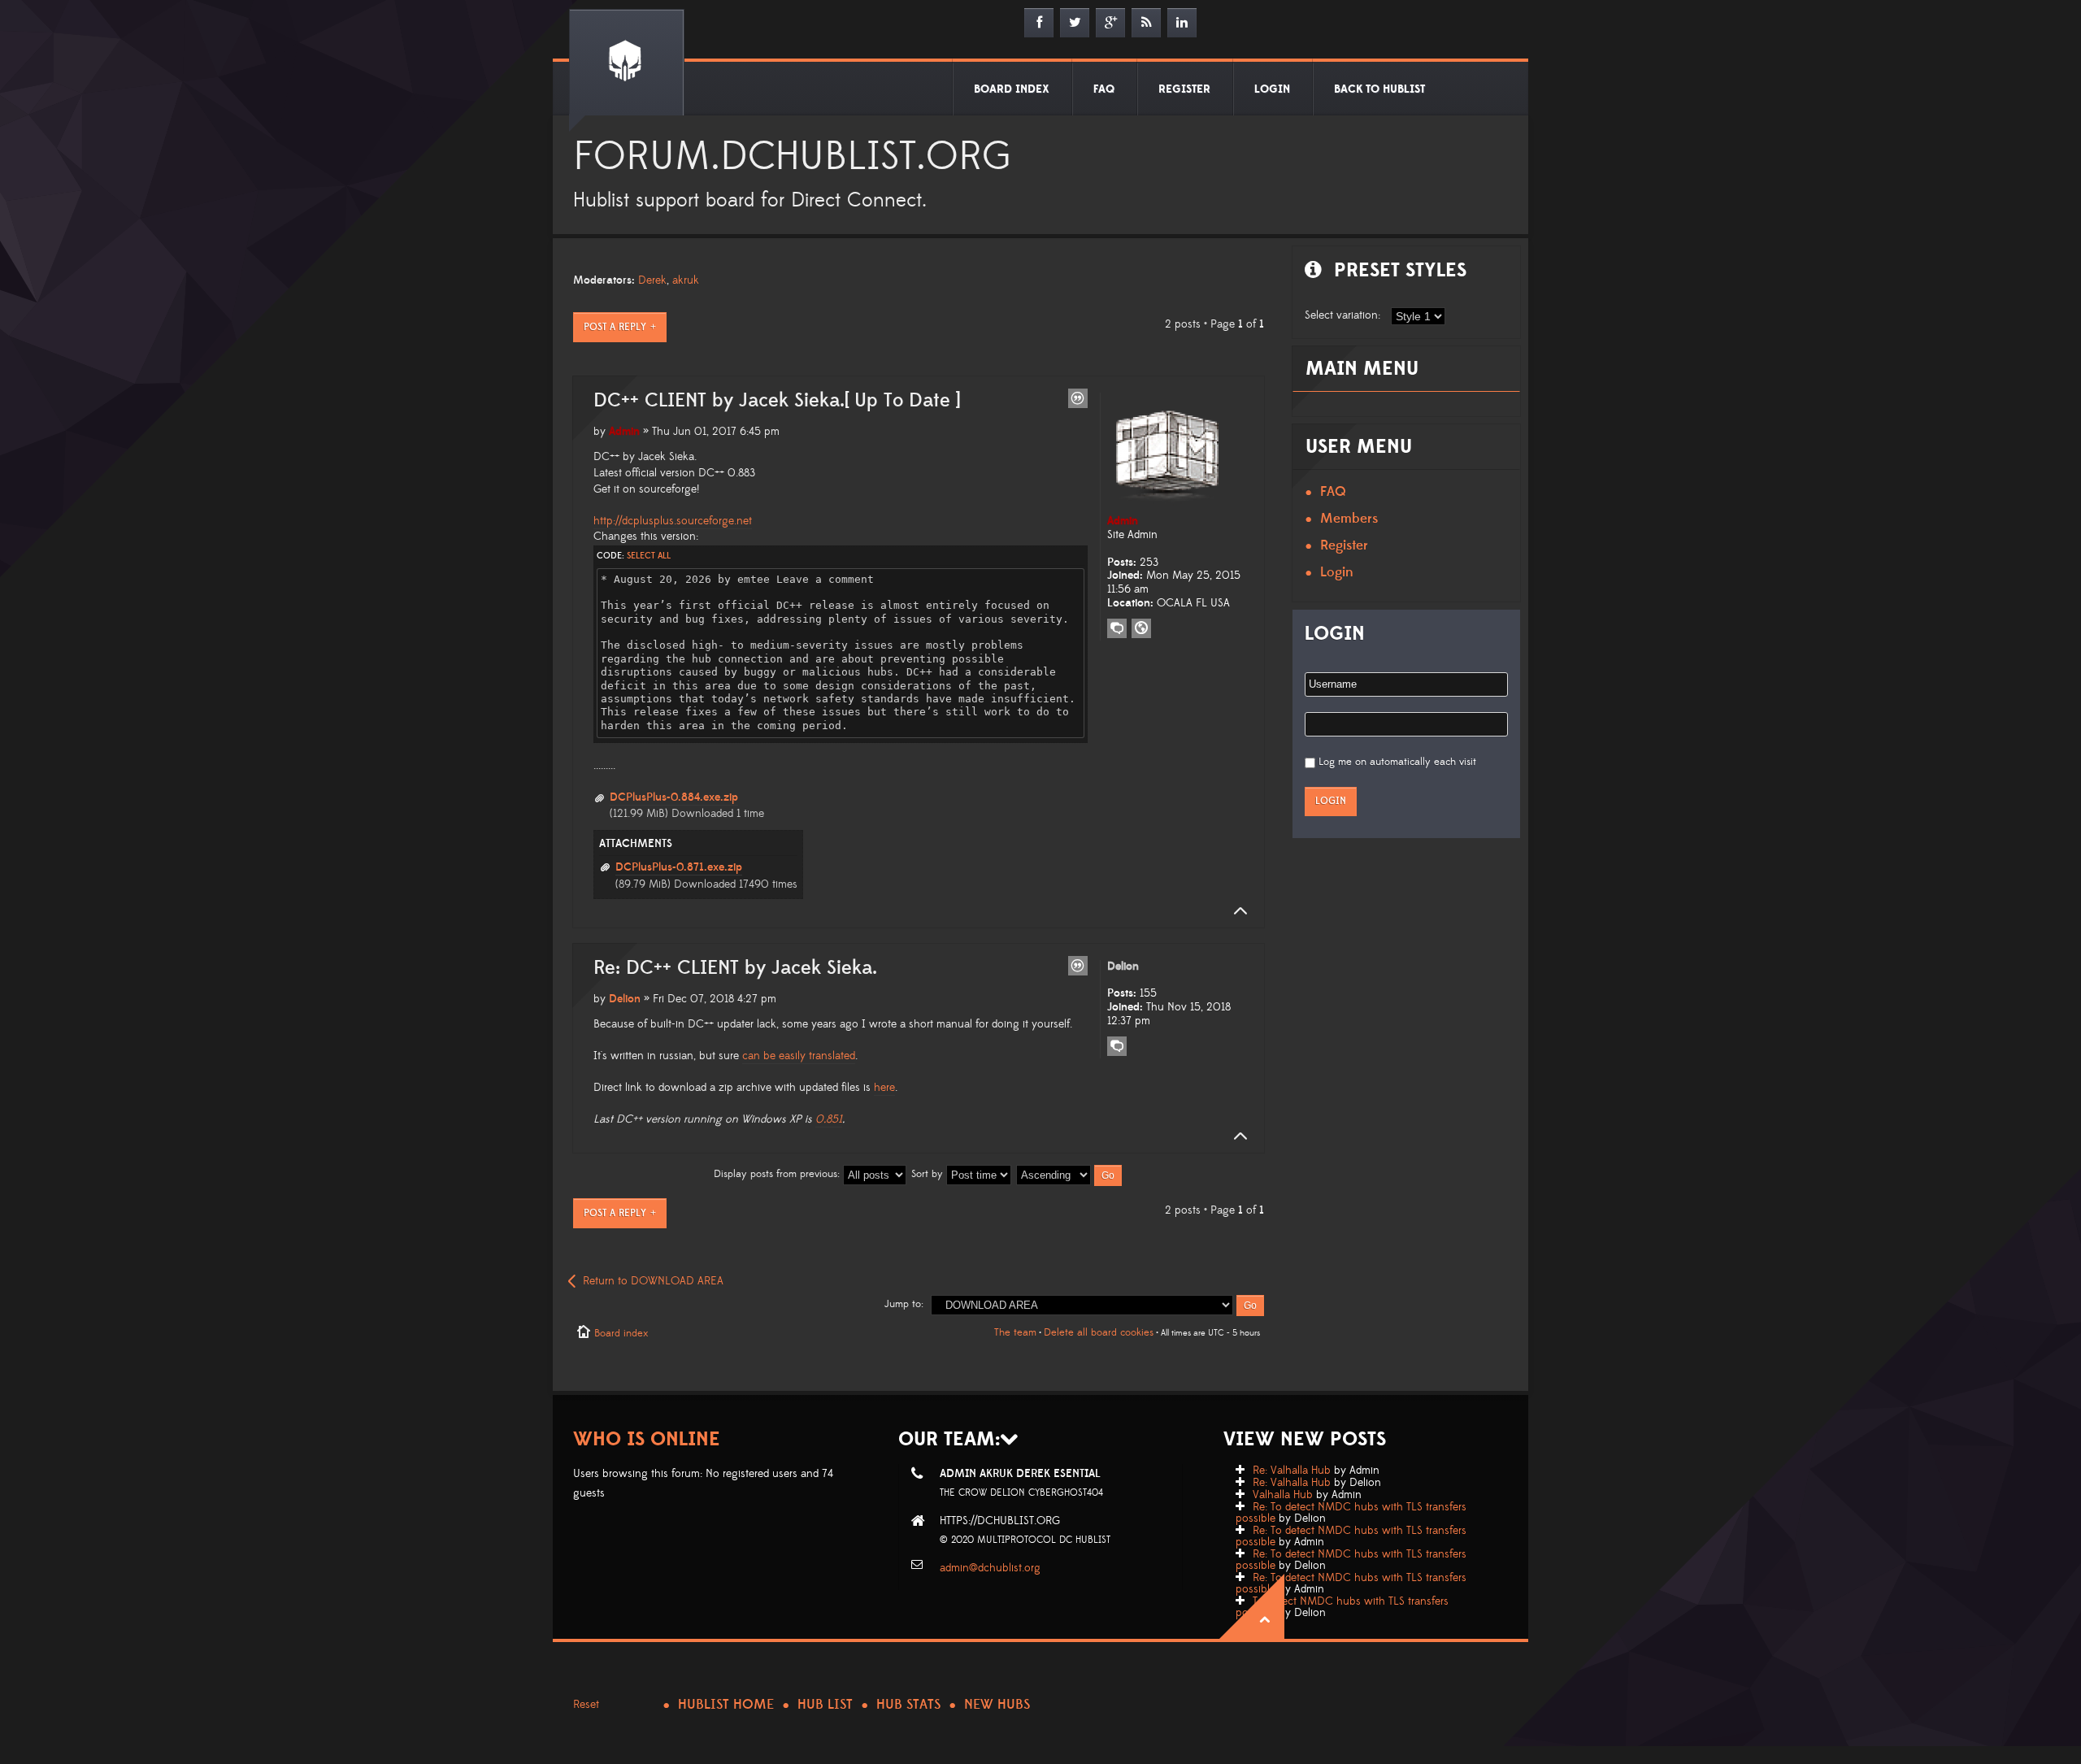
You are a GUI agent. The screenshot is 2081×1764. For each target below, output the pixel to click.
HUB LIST (825, 1705)
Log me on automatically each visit (1397, 762)
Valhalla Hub (1283, 1495)
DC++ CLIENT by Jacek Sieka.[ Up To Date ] (777, 401)
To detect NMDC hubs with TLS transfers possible (1342, 1607)
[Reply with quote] (1078, 398)
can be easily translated (799, 1056)
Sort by (929, 1174)
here (884, 1088)
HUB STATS (908, 1705)
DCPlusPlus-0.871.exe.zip (679, 867)
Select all (649, 556)
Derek (652, 280)
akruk (686, 280)
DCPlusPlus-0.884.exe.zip (674, 797)
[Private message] (1117, 628)
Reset (586, 1705)
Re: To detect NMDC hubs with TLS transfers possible (1351, 1513)
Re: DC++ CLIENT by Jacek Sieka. (735, 968)
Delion (625, 999)
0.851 (829, 1119)
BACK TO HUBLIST (1379, 89)
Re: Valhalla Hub (1292, 1471)
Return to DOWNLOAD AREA (653, 1281)
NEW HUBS (997, 1705)
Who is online (647, 1439)
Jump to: (904, 1304)
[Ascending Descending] (1070, 1174)
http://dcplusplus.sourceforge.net (673, 521)
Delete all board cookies (1099, 1332)
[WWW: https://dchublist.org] (1141, 628)
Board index (621, 1333)
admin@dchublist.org (990, 1568)
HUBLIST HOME (726, 1705)
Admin (624, 432)
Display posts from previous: (778, 1174)
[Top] (1236, 911)
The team (1015, 1332)
